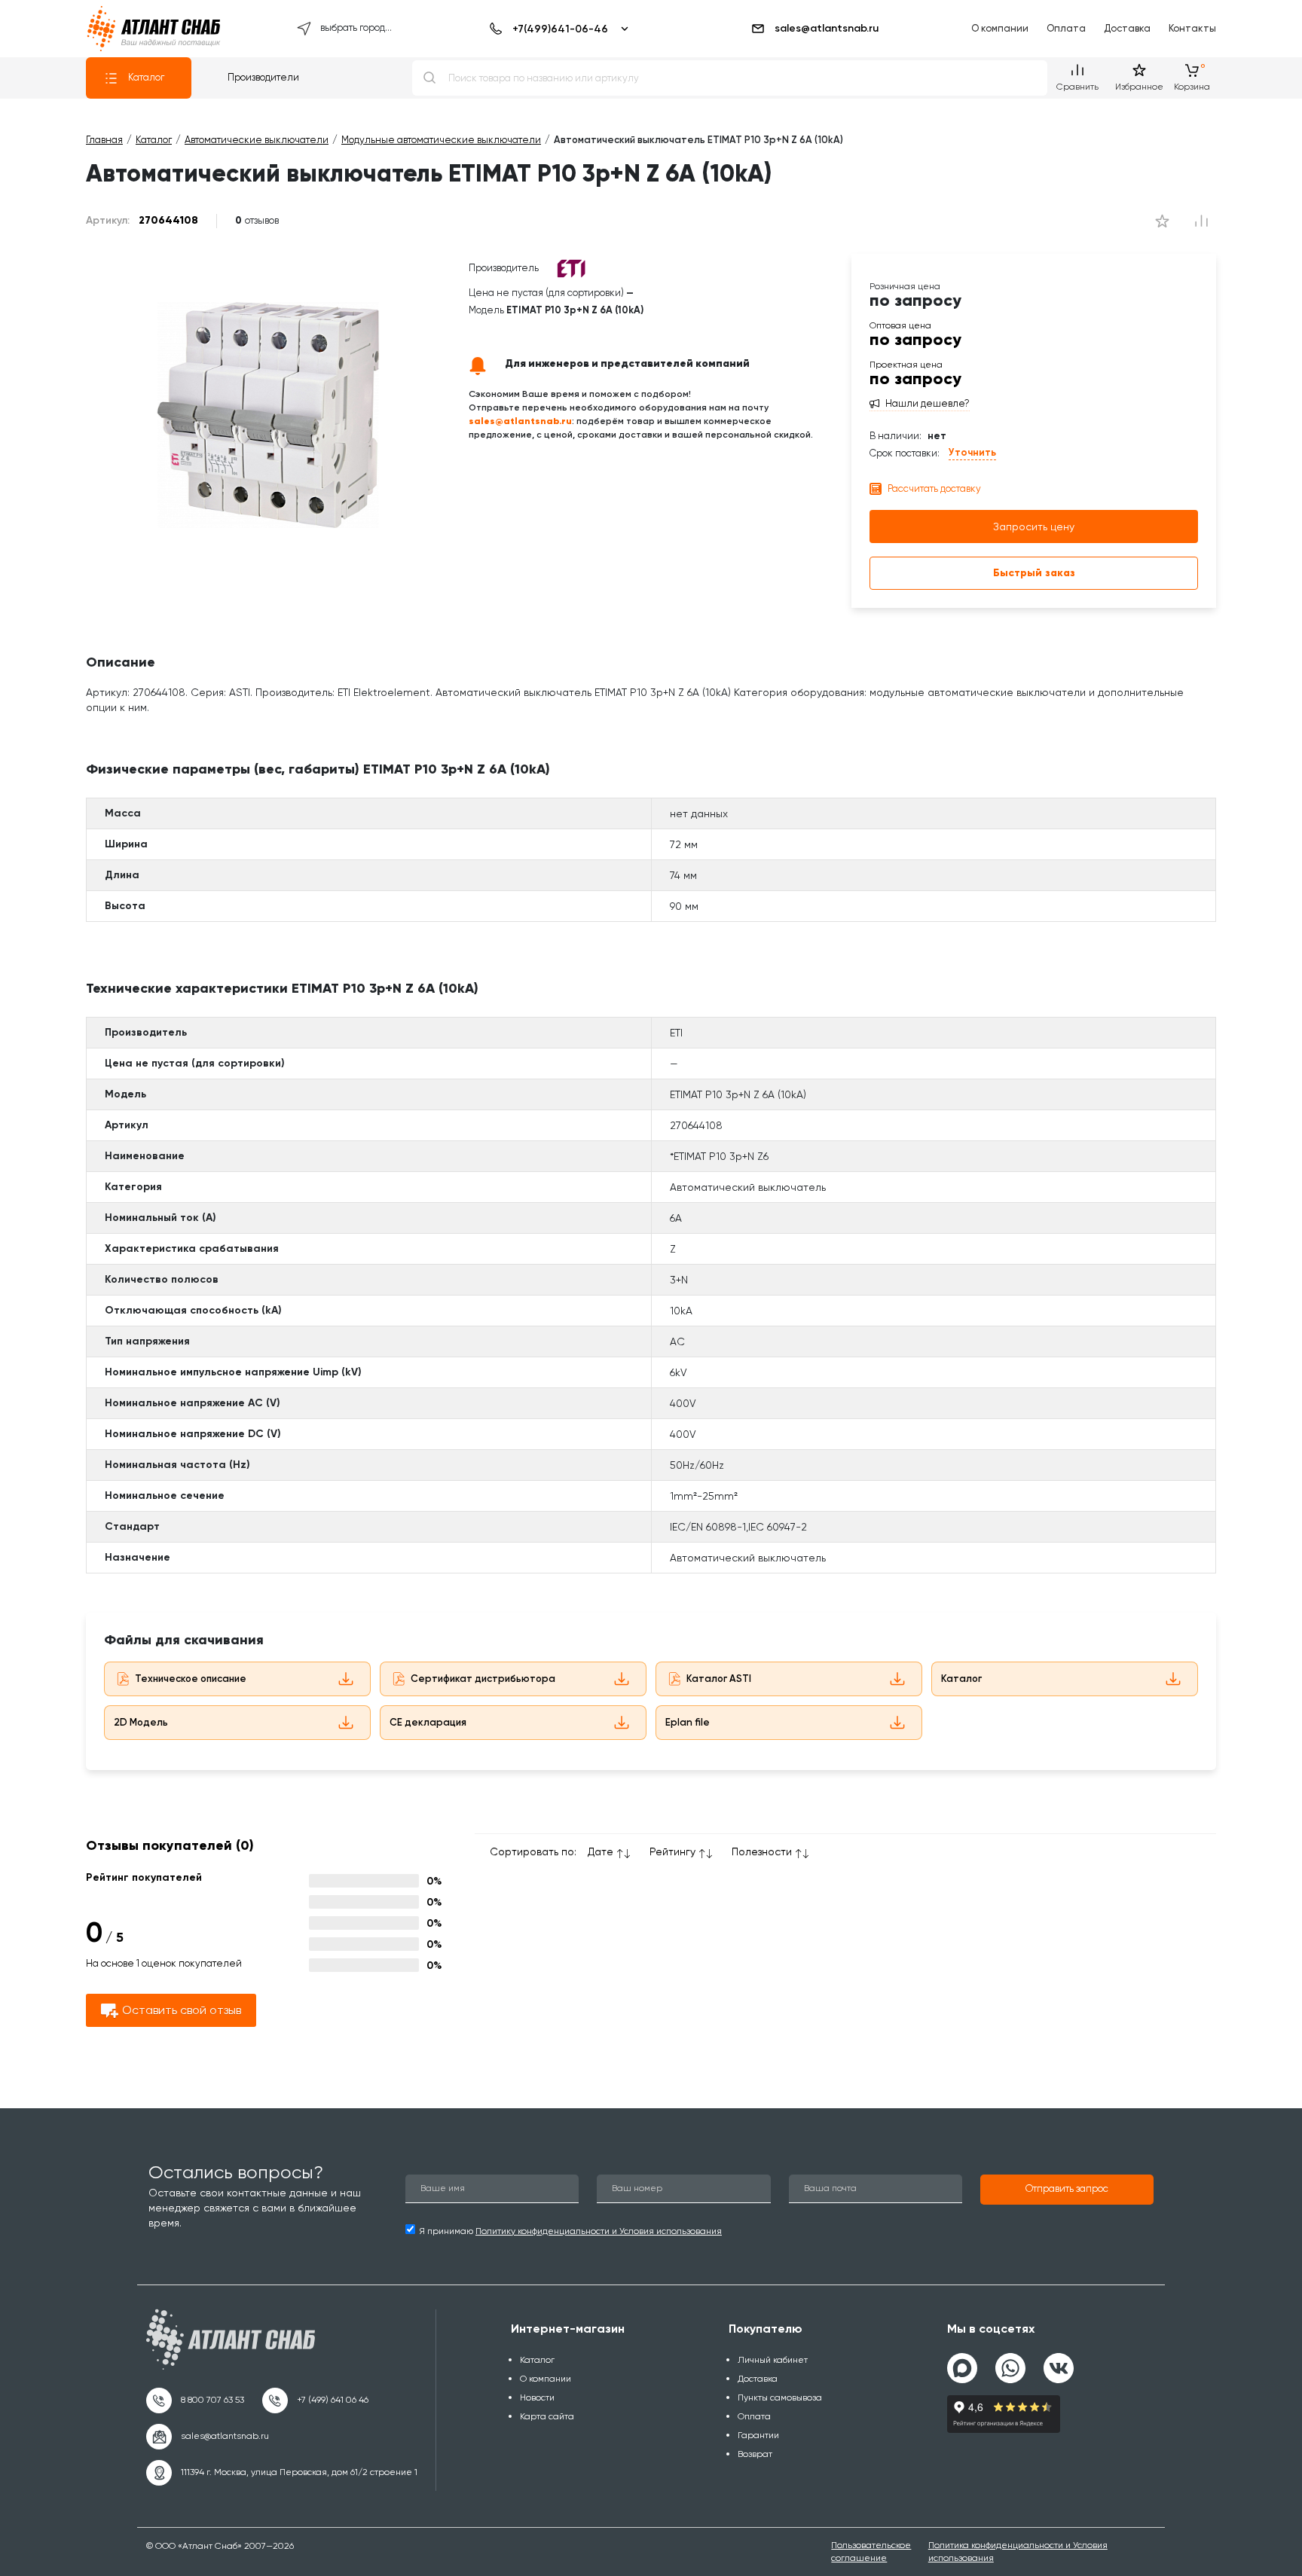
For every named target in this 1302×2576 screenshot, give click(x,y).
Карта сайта (547, 2416)
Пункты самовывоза (780, 2397)
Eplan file (688, 1722)
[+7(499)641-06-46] (556, 29)
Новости (537, 2397)
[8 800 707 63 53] (195, 2401)
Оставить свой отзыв (182, 2010)
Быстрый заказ (1034, 573)
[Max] (962, 2368)
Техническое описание (191, 1679)
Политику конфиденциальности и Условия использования (599, 2231)
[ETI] (571, 268)
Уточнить (972, 452)
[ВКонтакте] (1059, 2362)
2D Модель (141, 1722)
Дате (601, 1851)
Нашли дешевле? (928, 404)
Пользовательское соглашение (871, 2552)
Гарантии (758, 2435)
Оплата (1066, 28)
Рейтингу (672, 1851)
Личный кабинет (773, 2360)
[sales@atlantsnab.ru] (208, 2437)
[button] (1067, 2190)
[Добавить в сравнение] (1162, 221)
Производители (263, 77)
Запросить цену (1034, 526)
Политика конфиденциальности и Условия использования (1018, 2552)
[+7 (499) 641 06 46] (315, 2401)
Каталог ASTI (719, 1679)
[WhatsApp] (1010, 2362)
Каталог (146, 77)
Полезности (762, 1851)
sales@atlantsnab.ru (827, 28)
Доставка (1127, 28)
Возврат (755, 2454)
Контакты (1192, 28)
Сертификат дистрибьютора (483, 1679)
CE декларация (428, 1722)
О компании (1000, 28)
